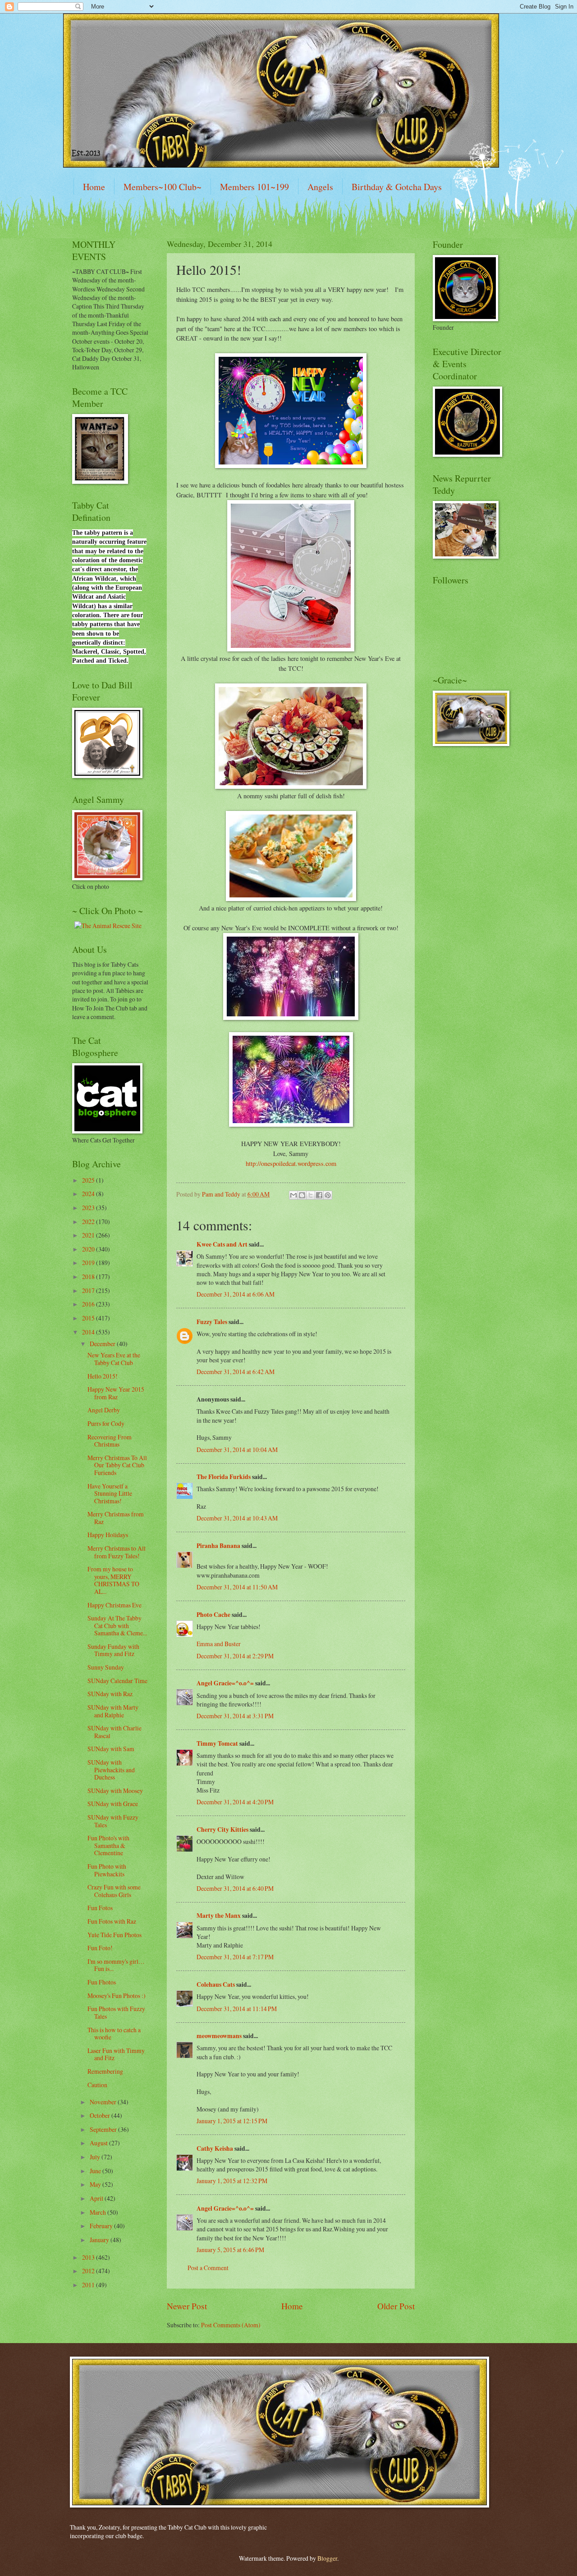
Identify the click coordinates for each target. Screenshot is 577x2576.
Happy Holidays (108, 1535)
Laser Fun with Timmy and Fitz (116, 2054)
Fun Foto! (100, 1948)
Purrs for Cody (106, 1423)
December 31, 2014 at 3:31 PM (235, 1716)
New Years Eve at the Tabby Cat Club (114, 1359)
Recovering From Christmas (110, 1441)
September (104, 2129)
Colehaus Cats (216, 1984)
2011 (89, 2285)
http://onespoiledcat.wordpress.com (291, 1163)
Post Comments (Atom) (231, 2325)
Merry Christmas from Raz (116, 1518)
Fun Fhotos (102, 1982)
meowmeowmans (219, 2036)
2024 (89, 1194)
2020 (89, 1249)
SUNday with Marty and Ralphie (113, 1711)
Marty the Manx (219, 1916)
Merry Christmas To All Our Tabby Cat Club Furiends (117, 1465)
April (97, 2198)
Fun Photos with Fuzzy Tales (116, 2012)
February (102, 2226)
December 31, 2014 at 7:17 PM (235, 1957)
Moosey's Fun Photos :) (117, 1996)
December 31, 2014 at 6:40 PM (235, 1888)
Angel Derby (104, 1410)
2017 (89, 1290)
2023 (89, 1208)
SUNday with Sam (111, 1749)
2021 (89, 1235)
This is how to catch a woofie (114, 2034)
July (96, 2157)
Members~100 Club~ (163, 187)
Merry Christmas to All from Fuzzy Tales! (117, 1552)
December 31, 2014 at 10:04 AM (237, 1450)
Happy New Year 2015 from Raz (116, 1393)
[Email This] (293, 1195)
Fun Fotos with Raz (112, 1921)
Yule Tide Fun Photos (114, 1935)
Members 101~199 (254, 187)
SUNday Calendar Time (117, 1681)
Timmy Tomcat (217, 1743)
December (103, 1344)
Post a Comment (208, 2268)
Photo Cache (213, 1615)
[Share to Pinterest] (328, 1195)
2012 (89, 2271)
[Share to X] (311, 1195)
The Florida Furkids (224, 1477)
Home (94, 187)
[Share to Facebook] (319, 1195)
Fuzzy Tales (212, 1322)
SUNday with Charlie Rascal (114, 1732)
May (96, 2184)
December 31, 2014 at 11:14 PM (237, 2009)
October (101, 2115)
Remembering (105, 2071)
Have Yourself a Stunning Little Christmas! (110, 1493)
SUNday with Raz (110, 1694)
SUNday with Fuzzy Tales (113, 1821)
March (98, 2212)
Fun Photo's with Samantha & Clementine (108, 1845)
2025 (89, 1180)
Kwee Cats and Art (222, 1244)
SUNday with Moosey (115, 1791)
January (100, 2240)
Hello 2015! (103, 1376)
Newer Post (187, 2306)
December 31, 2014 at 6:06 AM (236, 1294)
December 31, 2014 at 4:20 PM (235, 1802)
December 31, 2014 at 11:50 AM (237, 1587)
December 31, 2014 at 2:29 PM (235, 1656)
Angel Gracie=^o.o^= (225, 1683)
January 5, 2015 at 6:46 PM (230, 2250)
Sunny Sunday (106, 1667)
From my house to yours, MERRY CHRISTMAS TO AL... (113, 1580)
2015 (89, 1318)
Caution (97, 2085)
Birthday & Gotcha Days (397, 187)
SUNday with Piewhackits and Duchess (111, 1770)
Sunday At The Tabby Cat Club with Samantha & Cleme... (117, 1625)
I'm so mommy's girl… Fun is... (116, 1965)
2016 (89, 1304)
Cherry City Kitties (222, 1830)
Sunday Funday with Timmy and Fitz (113, 1650)
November (104, 2102)
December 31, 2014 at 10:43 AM (237, 1518)
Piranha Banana (218, 1546)
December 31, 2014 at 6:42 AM (236, 1372)
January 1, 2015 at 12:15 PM (232, 2121)
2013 (89, 2257)
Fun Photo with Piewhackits (107, 1870)
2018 (89, 1277)
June (96, 2171)
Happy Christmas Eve (114, 1605)
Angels (320, 187)
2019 (89, 1263)
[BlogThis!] (302, 1195)
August (99, 2143)
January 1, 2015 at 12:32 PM (232, 2181)
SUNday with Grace (113, 1804)
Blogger (327, 2558)
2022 (89, 1222)
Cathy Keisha (215, 2148)
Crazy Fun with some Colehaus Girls (114, 1891)
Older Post (396, 2306)
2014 (89, 1332)
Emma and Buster (219, 1644)
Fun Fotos (100, 1908)
